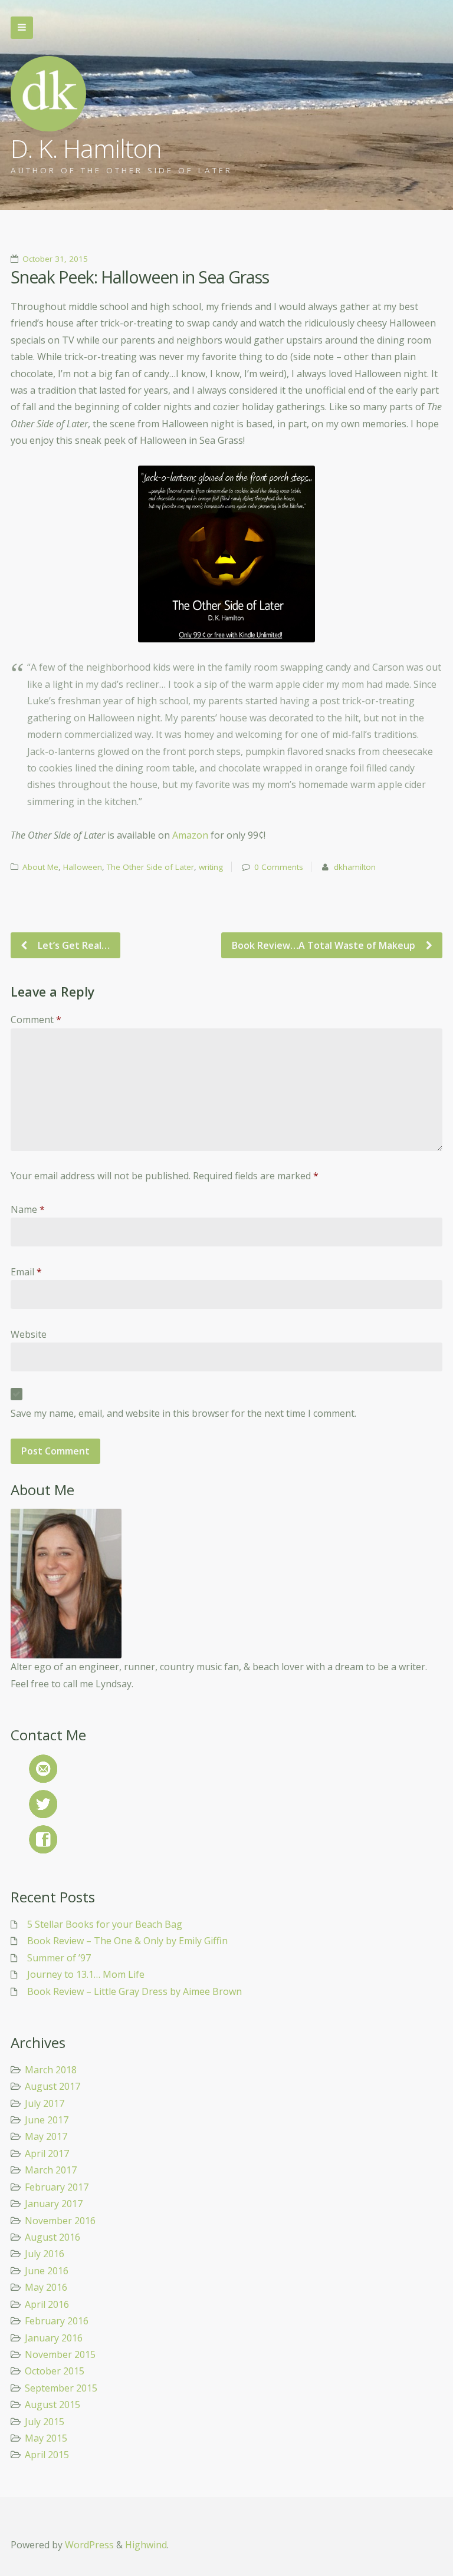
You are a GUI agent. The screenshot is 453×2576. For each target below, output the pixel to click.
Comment (36, 1020)
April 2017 (47, 2153)
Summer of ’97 (59, 1958)
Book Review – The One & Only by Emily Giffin (127, 1941)
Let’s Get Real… (73, 945)
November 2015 (60, 2354)
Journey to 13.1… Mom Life (86, 1974)
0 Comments (279, 867)
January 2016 (54, 2338)
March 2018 (51, 2070)
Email (26, 1272)
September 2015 (61, 2388)
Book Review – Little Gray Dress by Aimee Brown (134, 1991)
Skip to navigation (22, 28)
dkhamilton (355, 867)
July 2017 (45, 2103)
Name (28, 1209)
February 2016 (57, 2321)
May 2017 (46, 2136)
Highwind (146, 2545)
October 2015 (55, 2371)
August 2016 (52, 2237)
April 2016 (47, 2304)
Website (29, 1334)
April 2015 (47, 2455)
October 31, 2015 (55, 259)
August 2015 (52, 2405)
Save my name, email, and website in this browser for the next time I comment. (183, 1413)
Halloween (83, 867)
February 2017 (57, 2187)
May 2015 (46, 2438)
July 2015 (45, 2422)
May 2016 (46, 2287)
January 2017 (54, 2204)
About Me (40, 867)
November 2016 (60, 2221)
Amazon (191, 835)
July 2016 (45, 2254)
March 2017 (51, 2170)
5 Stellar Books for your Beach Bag (105, 1924)
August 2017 (52, 2086)
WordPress (89, 2545)
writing (211, 867)
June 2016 (47, 2271)
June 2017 (47, 2120)
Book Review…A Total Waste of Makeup (325, 945)
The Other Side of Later (150, 867)
